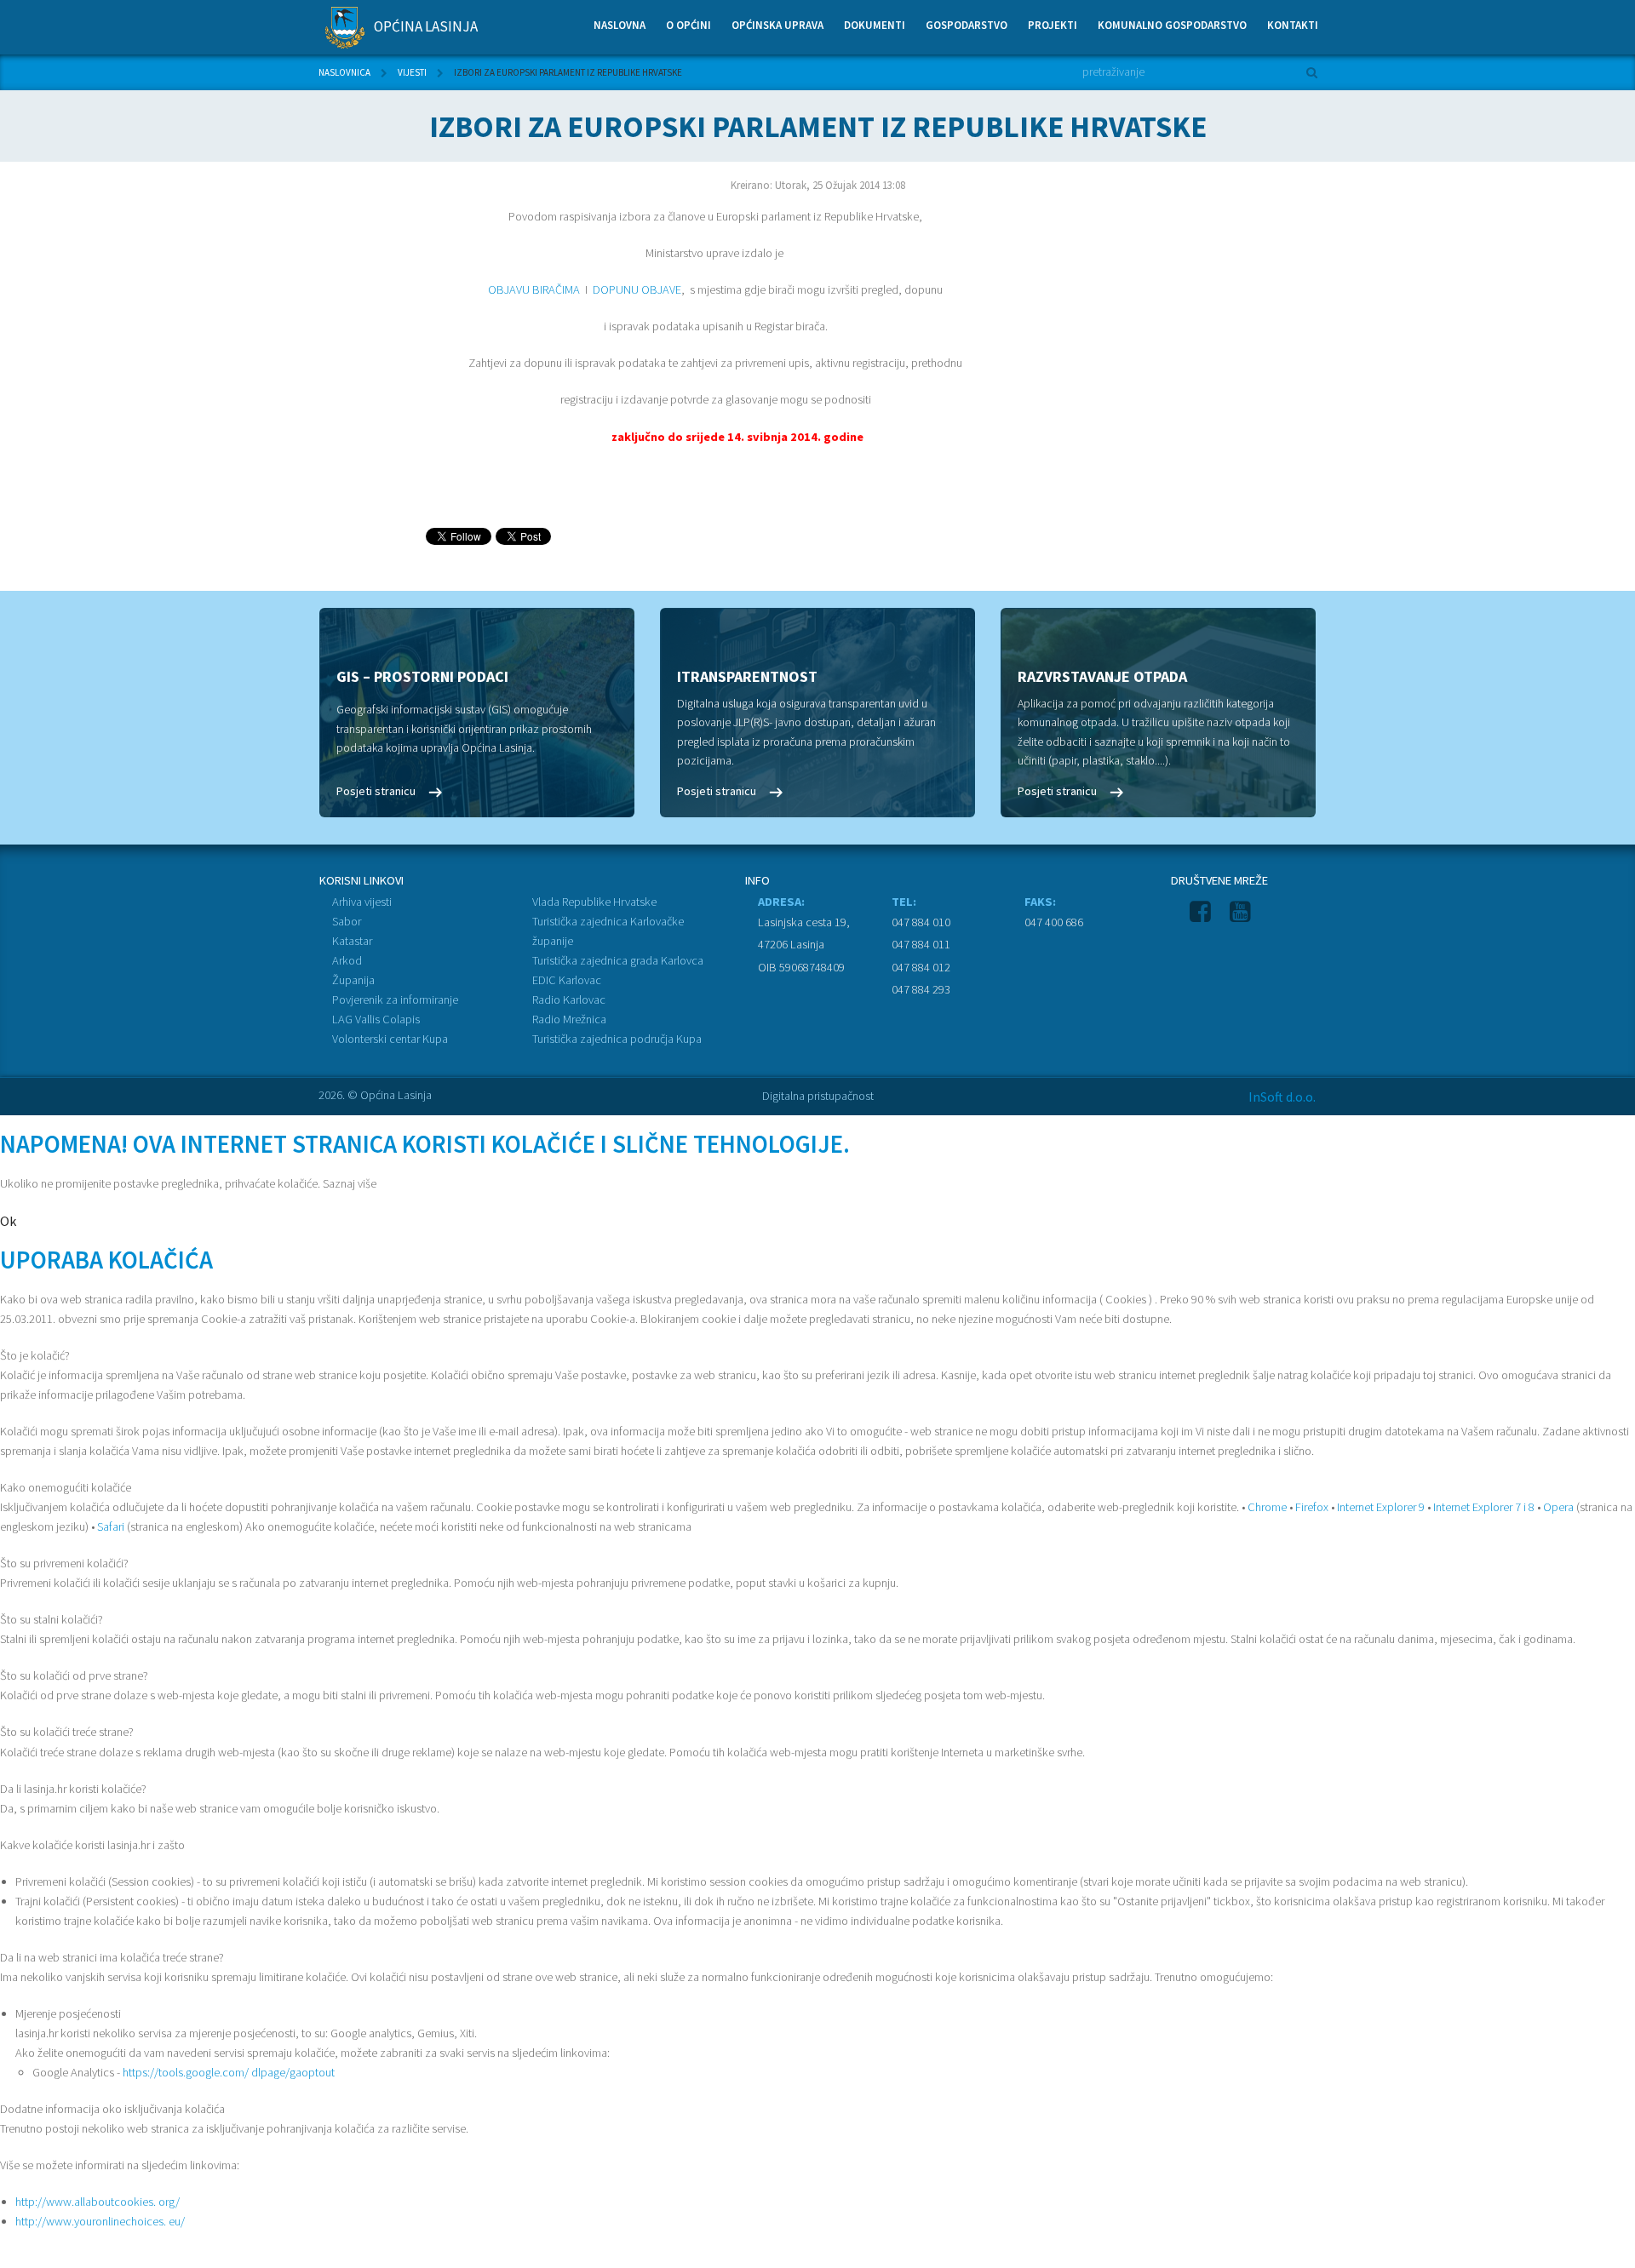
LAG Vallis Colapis (376, 1019)
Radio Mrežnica (569, 1019)
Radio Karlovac (569, 999)
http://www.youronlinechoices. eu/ (100, 2221)
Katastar (352, 941)
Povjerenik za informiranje (395, 999)
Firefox (1312, 1507)
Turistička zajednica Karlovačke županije (608, 931)
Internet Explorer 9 (1381, 1507)
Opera (1558, 1507)
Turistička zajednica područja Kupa (617, 1039)
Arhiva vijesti (362, 902)
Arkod (347, 960)
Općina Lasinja (425, 26)
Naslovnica (344, 72)
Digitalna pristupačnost (818, 1096)
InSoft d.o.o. (1282, 1097)
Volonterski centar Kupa (390, 1039)
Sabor (347, 921)
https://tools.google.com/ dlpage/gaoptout (229, 2072)
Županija (353, 980)
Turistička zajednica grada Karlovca (618, 960)
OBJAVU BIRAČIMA (534, 289)
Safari (111, 1526)
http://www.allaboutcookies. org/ (98, 2202)
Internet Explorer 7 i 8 (1484, 1507)
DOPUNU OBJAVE (636, 289)
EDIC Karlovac (567, 980)
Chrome (1267, 1507)
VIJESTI (412, 72)
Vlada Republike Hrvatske (594, 902)
